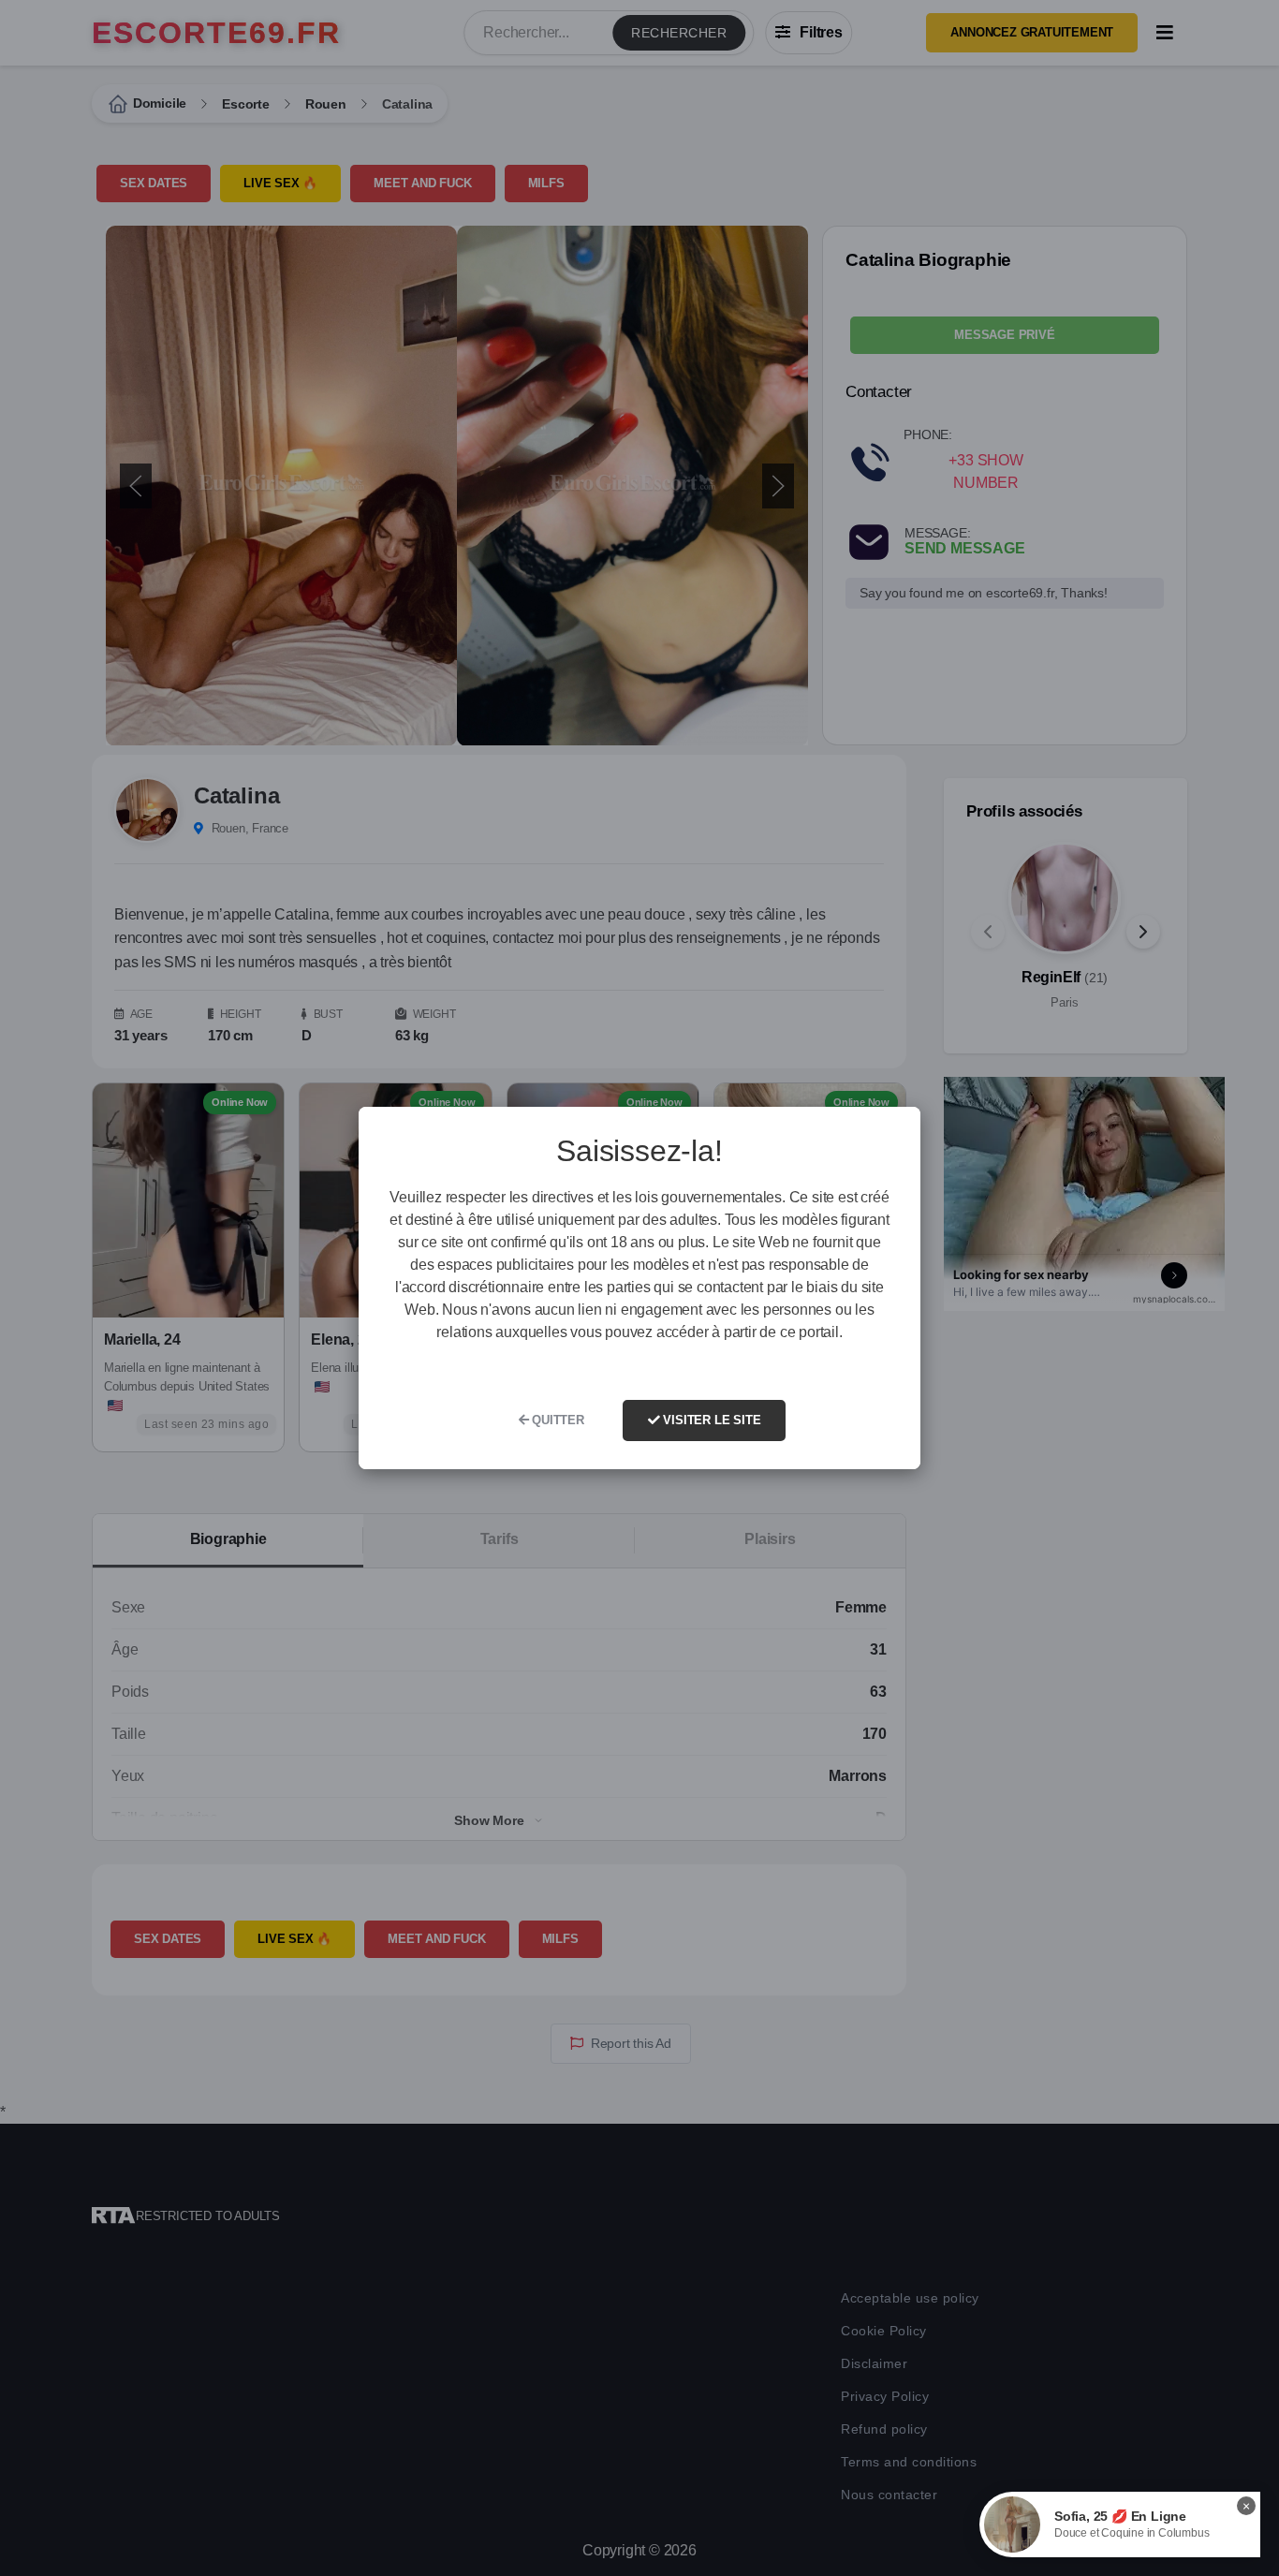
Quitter (556, 1420)
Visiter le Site (711, 1420)
